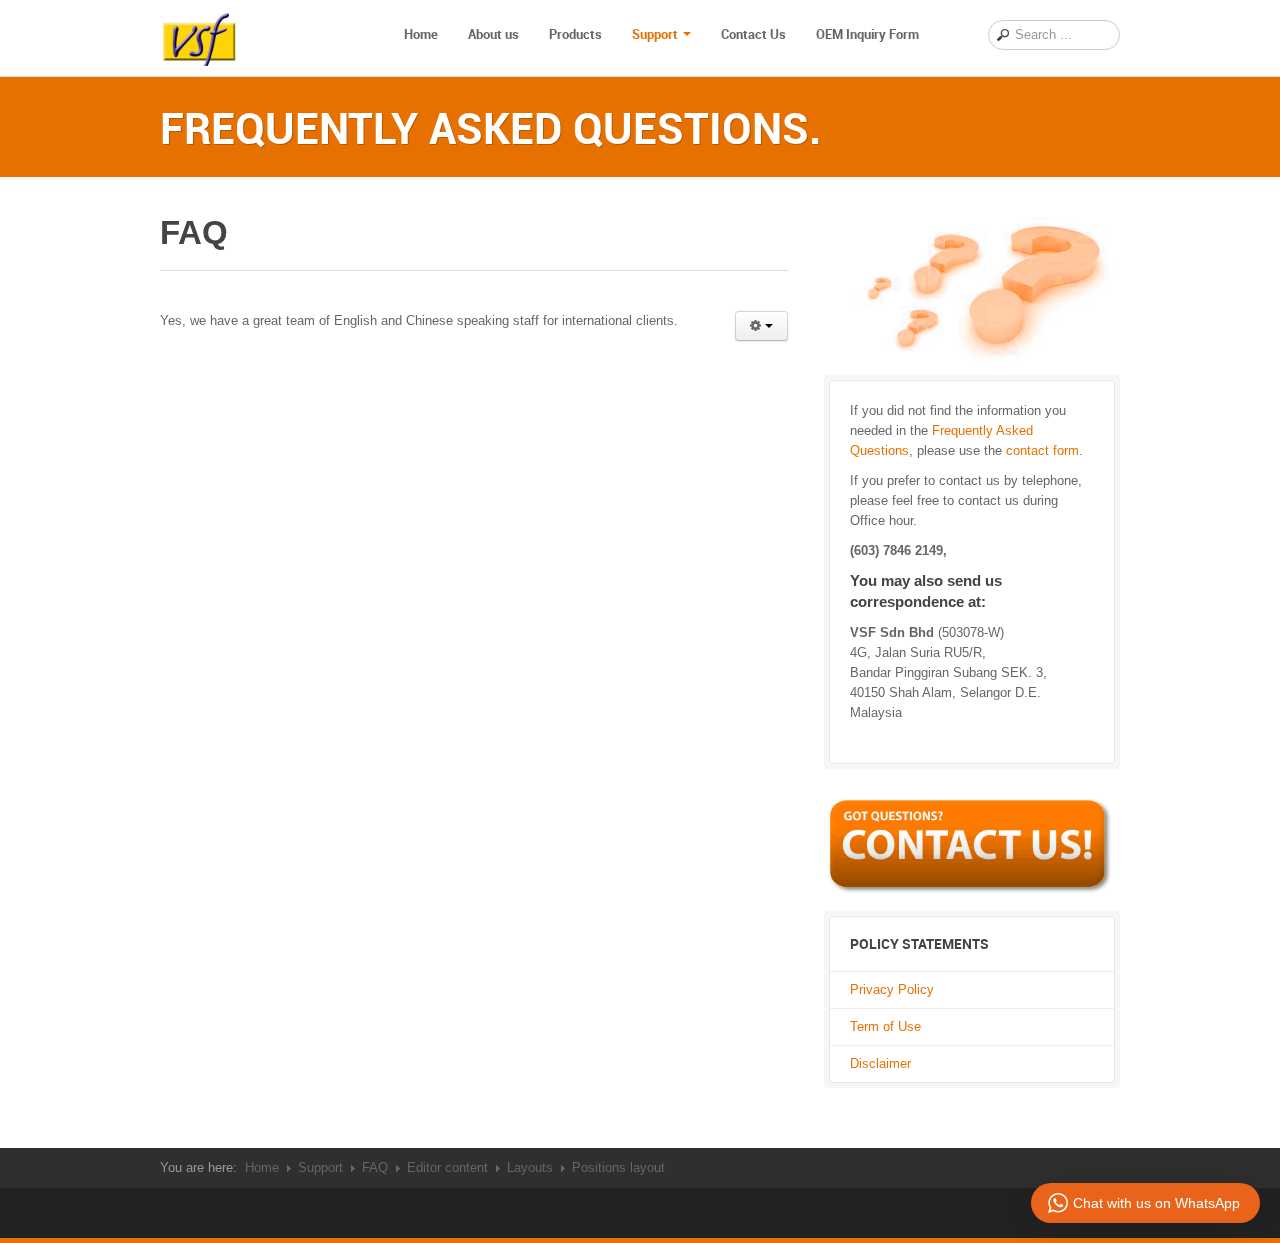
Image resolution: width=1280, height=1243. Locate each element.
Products (575, 34)
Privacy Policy (892, 989)
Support (655, 34)
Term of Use (885, 1026)
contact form (1042, 450)
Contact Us (753, 34)
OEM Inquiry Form (867, 34)
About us (493, 34)
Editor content (447, 1167)
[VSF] (200, 35)
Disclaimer (880, 1063)
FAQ (375, 1167)
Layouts (530, 1167)
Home (421, 34)
